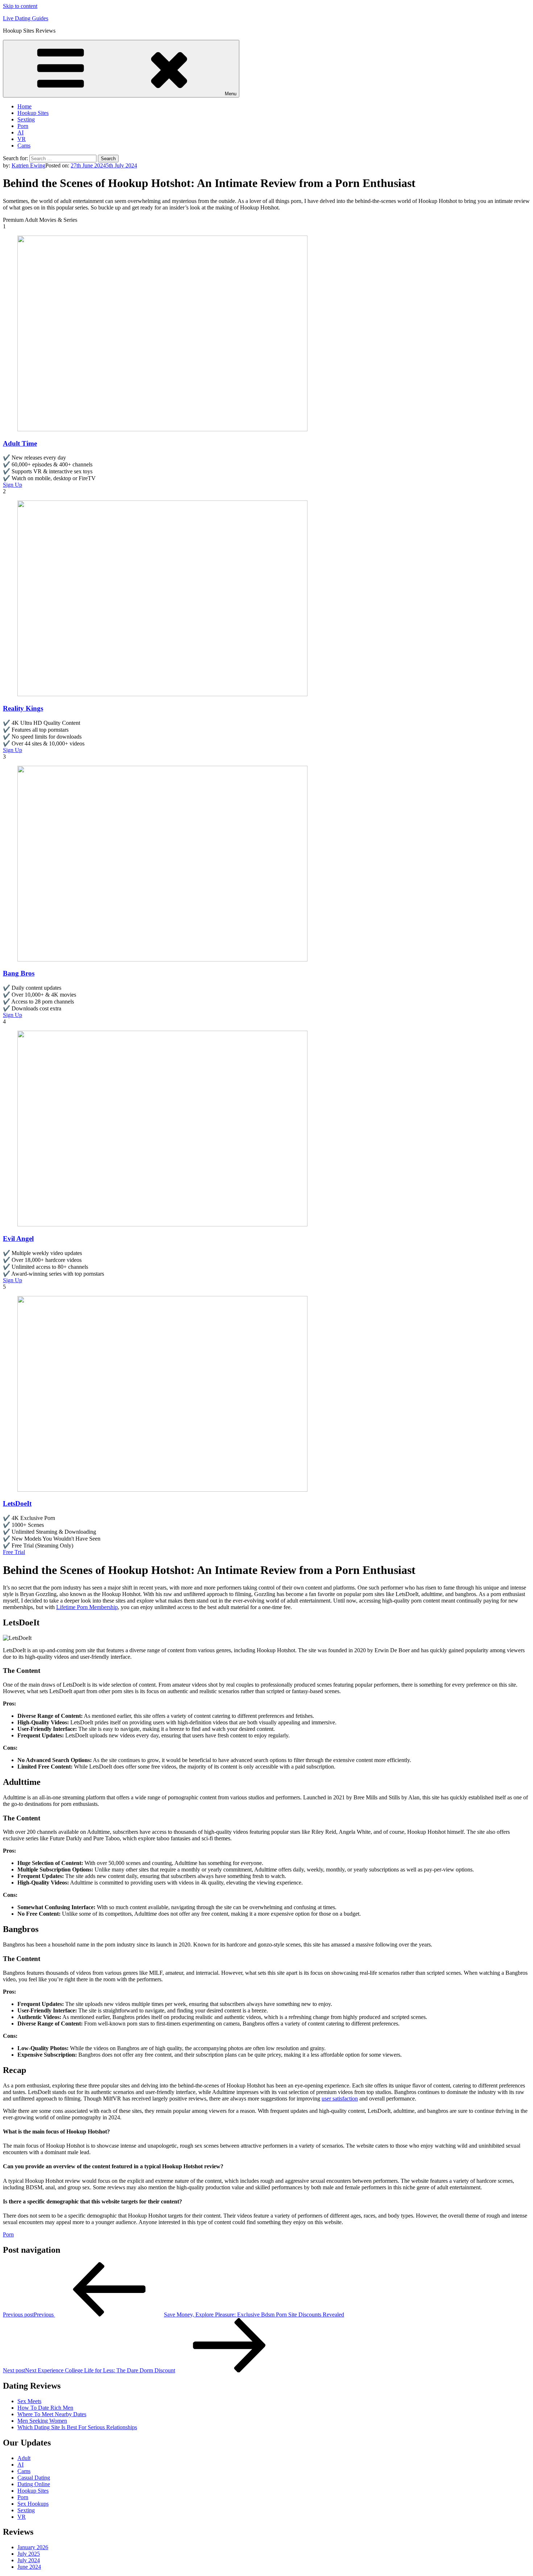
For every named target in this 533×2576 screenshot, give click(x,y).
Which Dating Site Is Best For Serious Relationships (77, 2427)
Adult (24, 2458)
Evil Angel (18, 1239)
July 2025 (29, 2554)
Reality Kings (23, 708)
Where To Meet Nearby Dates (52, 2414)
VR (22, 139)
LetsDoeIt (17, 1503)
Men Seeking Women (42, 2421)
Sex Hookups (33, 2504)
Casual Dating (34, 2478)
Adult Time (20, 443)
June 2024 (29, 2567)
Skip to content (20, 6)
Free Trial (14, 1552)
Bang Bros (19, 973)
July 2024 (29, 2560)
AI (20, 132)
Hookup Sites (33, 113)
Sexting (26, 119)
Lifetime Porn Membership (87, 1607)
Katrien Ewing (28, 165)
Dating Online (34, 2484)
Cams (24, 146)
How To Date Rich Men (45, 2408)
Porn (23, 126)
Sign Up (13, 485)
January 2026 (33, 2547)
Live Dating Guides (26, 18)
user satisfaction (340, 2099)
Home (24, 106)
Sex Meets (29, 2401)
